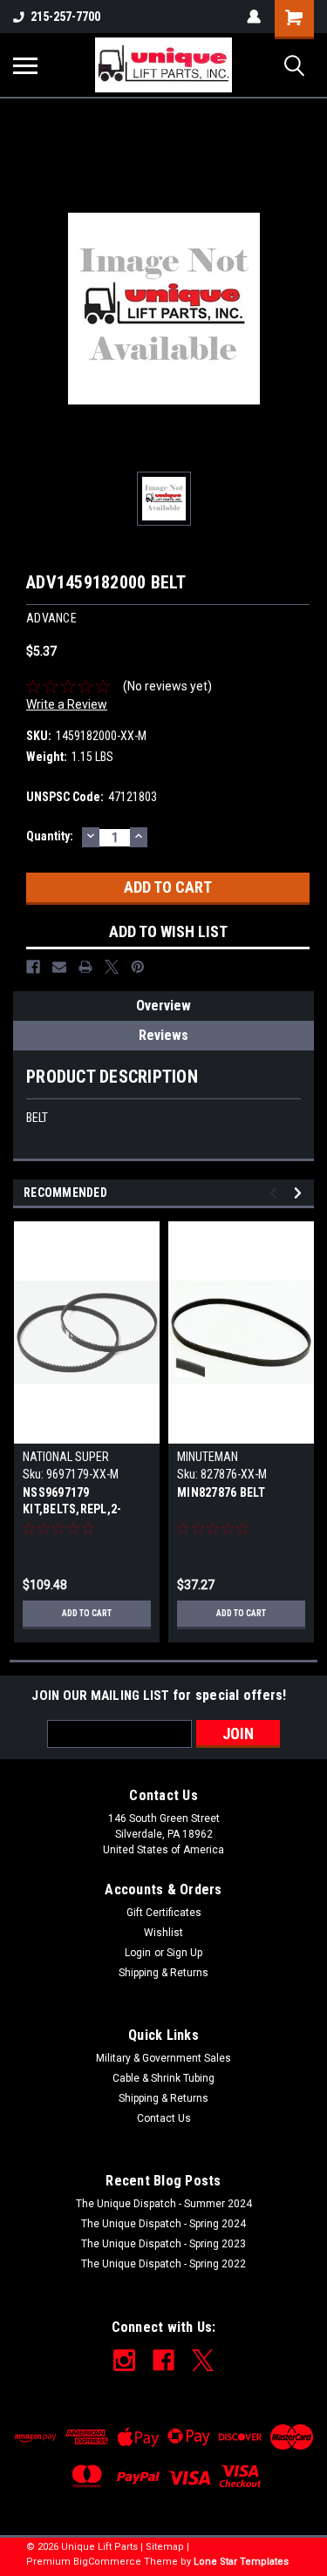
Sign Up (184, 1953)
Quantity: (50, 836)
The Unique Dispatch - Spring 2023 (163, 2244)
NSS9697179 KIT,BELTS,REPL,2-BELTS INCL (72, 1502)
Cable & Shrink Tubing (163, 2078)
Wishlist (163, 1933)
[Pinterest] (138, 967)
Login (138, 1953)
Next (300, 1193)
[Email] (59, 967)
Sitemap (165, 2547)
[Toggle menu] (25, 65)
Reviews (163, 1035)
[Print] (85, 967)
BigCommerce (107, 2562)
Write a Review (67, 704)
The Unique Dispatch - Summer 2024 (164, 2204)
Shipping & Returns (163, 1973)
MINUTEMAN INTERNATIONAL (216, 1464)
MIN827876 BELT (221, 1492)
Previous (276, 1193)
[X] (112, 967)
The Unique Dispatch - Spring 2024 (163, 2224)
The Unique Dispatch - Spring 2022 (163, 2264)
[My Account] (254, 17)
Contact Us (164, 2118)
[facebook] (163, 2360)
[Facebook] (33, 967)
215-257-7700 (65, 17)
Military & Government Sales (163, 2058)
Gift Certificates (164, 1913)
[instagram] (124, 2360)
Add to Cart (87, 1613)
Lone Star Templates (241, 2562)
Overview (163, 1006)
